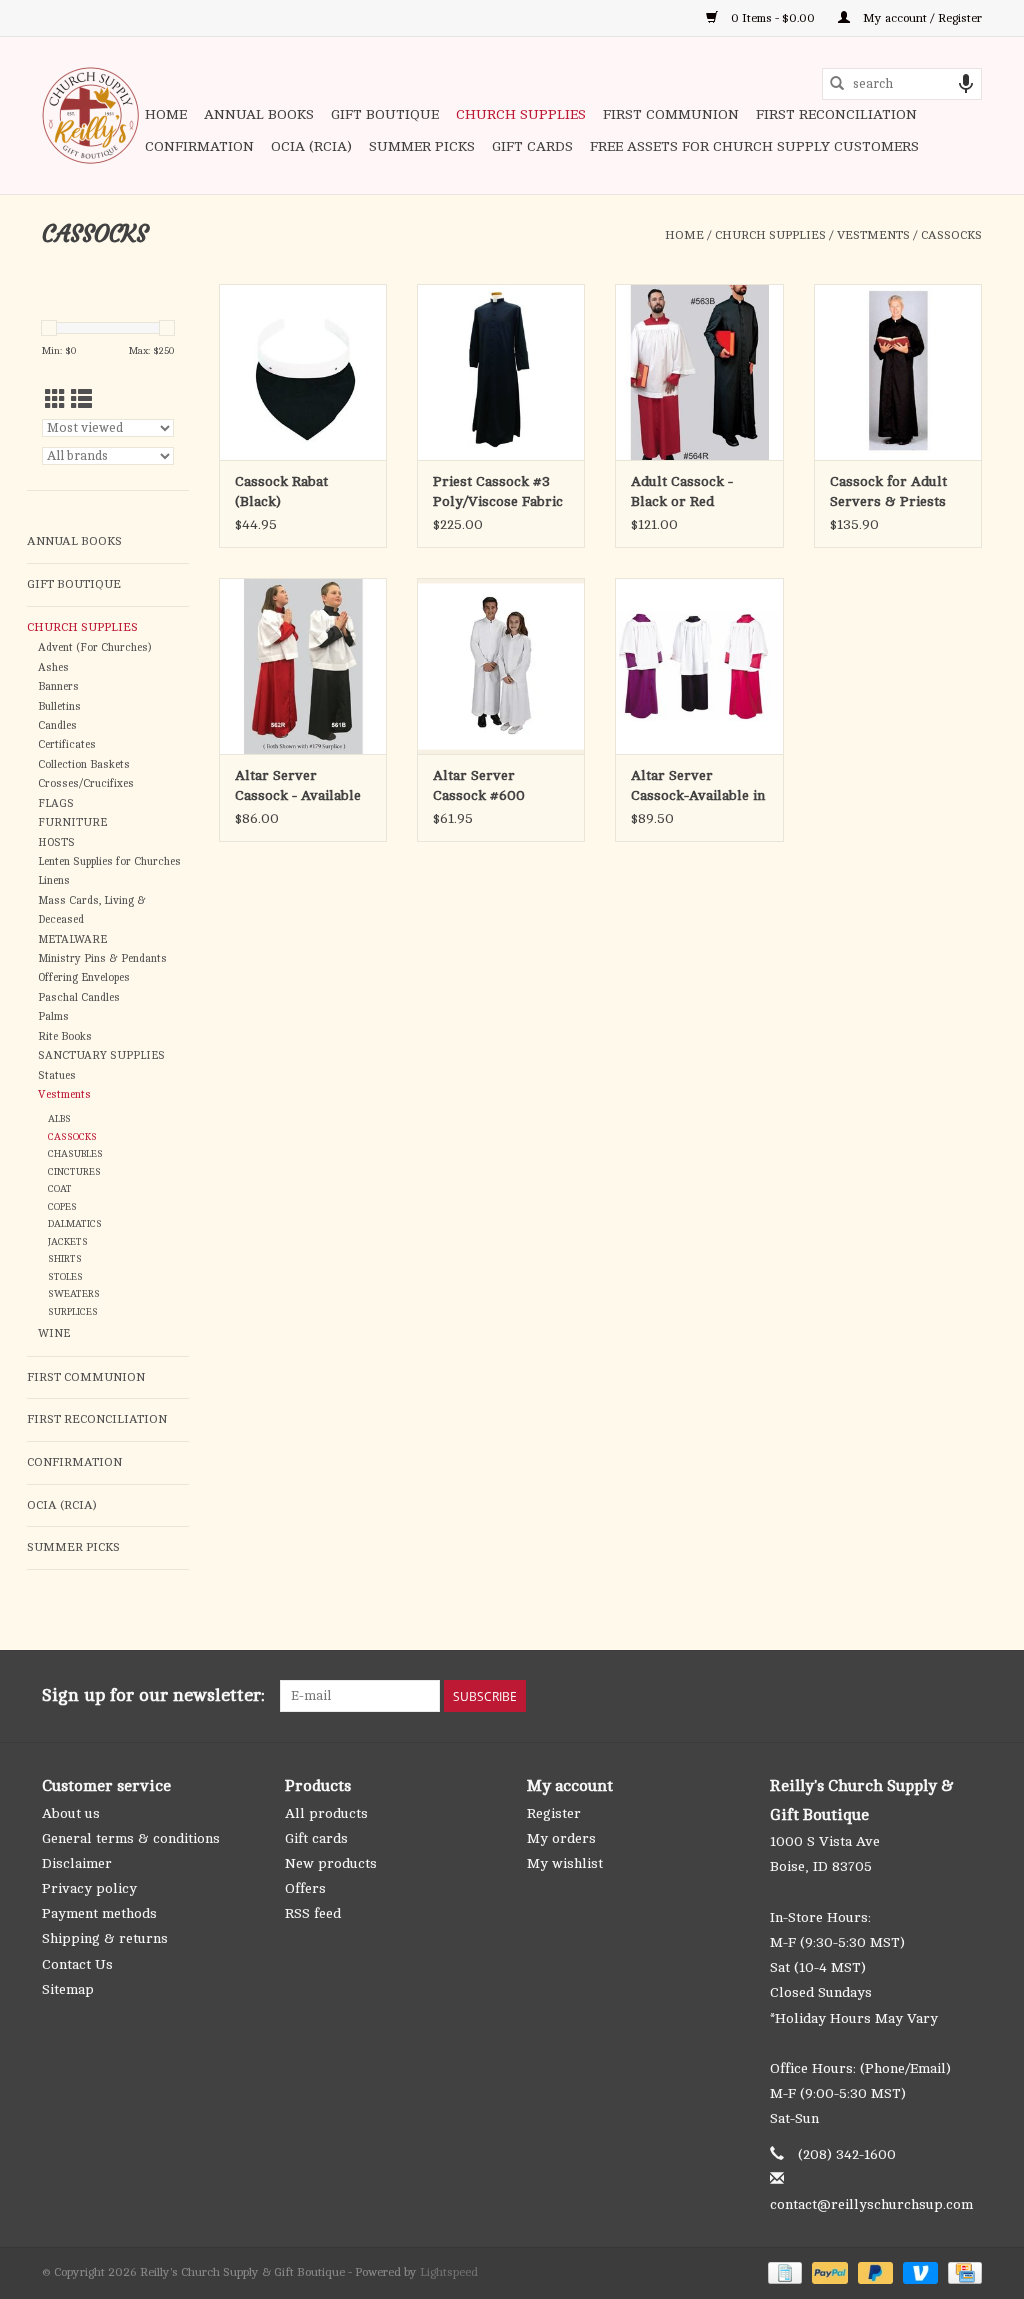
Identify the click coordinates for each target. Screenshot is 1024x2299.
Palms (53, 1017)
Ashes (53, 668)
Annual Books (259, 114)
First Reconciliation (836, 114)
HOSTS (56, 843)
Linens (54, 881)
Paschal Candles (79, 998)
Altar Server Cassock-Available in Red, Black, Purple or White (698, 787)
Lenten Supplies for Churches (109, 862)
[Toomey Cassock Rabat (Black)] (303, 372)
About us (71, 1813)
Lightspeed (449, 2272)
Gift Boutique (385, 114)
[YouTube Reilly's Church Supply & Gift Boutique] (930, 1696)
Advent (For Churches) (94, 648)
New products (331, 1863)
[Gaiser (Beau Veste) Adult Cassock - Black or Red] (699, 372)
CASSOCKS (951, 235)
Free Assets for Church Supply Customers (754, 146)
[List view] (81, 400)
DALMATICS (75, 1223)
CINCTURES (74, 1171)
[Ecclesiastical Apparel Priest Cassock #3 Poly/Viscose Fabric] (501, 372)
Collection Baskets (84, 765)
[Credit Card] (961, 2272)
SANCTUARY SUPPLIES (101, 1056)
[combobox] (902, 84)
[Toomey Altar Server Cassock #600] (501, 666)
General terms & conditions (131, 1838)
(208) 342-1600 (847, 2154)
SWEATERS (74, 1293)
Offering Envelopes (84, 978)
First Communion (671, 114)
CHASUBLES (75, 1153)
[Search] (837, 84)
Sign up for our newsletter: (153, 1695)
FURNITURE (72, 823)
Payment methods (99, 1913)
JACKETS (68, 1241)
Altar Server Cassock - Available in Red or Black (298, 787)
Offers (305, 1888)
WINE (54, 1334)
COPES (62, 1206)
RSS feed (313, 1913)
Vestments (873, 235)
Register (554, 1813)
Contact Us (77, 1964)
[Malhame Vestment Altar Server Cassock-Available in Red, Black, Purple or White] (699, 666)
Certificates (67, 745)
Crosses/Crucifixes (86, 784)
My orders (561, 1838)
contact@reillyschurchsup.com (871, 2204)
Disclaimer (77, 1863)
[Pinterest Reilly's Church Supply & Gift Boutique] (894, 1696)
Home (166, 114)
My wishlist (565, 1863)
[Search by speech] (966, 84)
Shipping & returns (105, 1938)
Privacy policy (89, 1888)
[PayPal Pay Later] (873, 2272)
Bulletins (59, 707)
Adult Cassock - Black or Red (682, 491)
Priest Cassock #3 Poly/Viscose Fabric (498, 491)
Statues (57, 1076)
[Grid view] (55, 400)
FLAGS (56, 804)
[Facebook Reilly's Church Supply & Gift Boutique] (858, 1696)
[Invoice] (783, 2272)
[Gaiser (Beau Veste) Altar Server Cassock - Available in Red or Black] (303, 666)
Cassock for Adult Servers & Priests (888, 491)
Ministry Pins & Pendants (102, 959)
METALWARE (72, 940)
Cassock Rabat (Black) (281, 491)
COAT (60, 1188)
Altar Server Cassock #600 (479, 785)
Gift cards (532, 146)
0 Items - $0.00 (773, 18)
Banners (58, 687)
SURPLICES (73, 1311)
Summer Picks (422, 146)
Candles (57, 726)
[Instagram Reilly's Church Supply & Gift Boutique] (966, 1696)
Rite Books (65, 1037)
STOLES (65, 1276)
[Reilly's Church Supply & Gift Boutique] (90, 115)
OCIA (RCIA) (311, 146)
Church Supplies (521, 114)
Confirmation (199, 146)
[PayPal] (827, 2272)
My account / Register (921, 18)
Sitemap (68, 1989)
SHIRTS (65, 1258)
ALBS (59, 1118)
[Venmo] (918, 2272)
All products (326, 1813)
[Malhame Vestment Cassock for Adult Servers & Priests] (898, 372)
